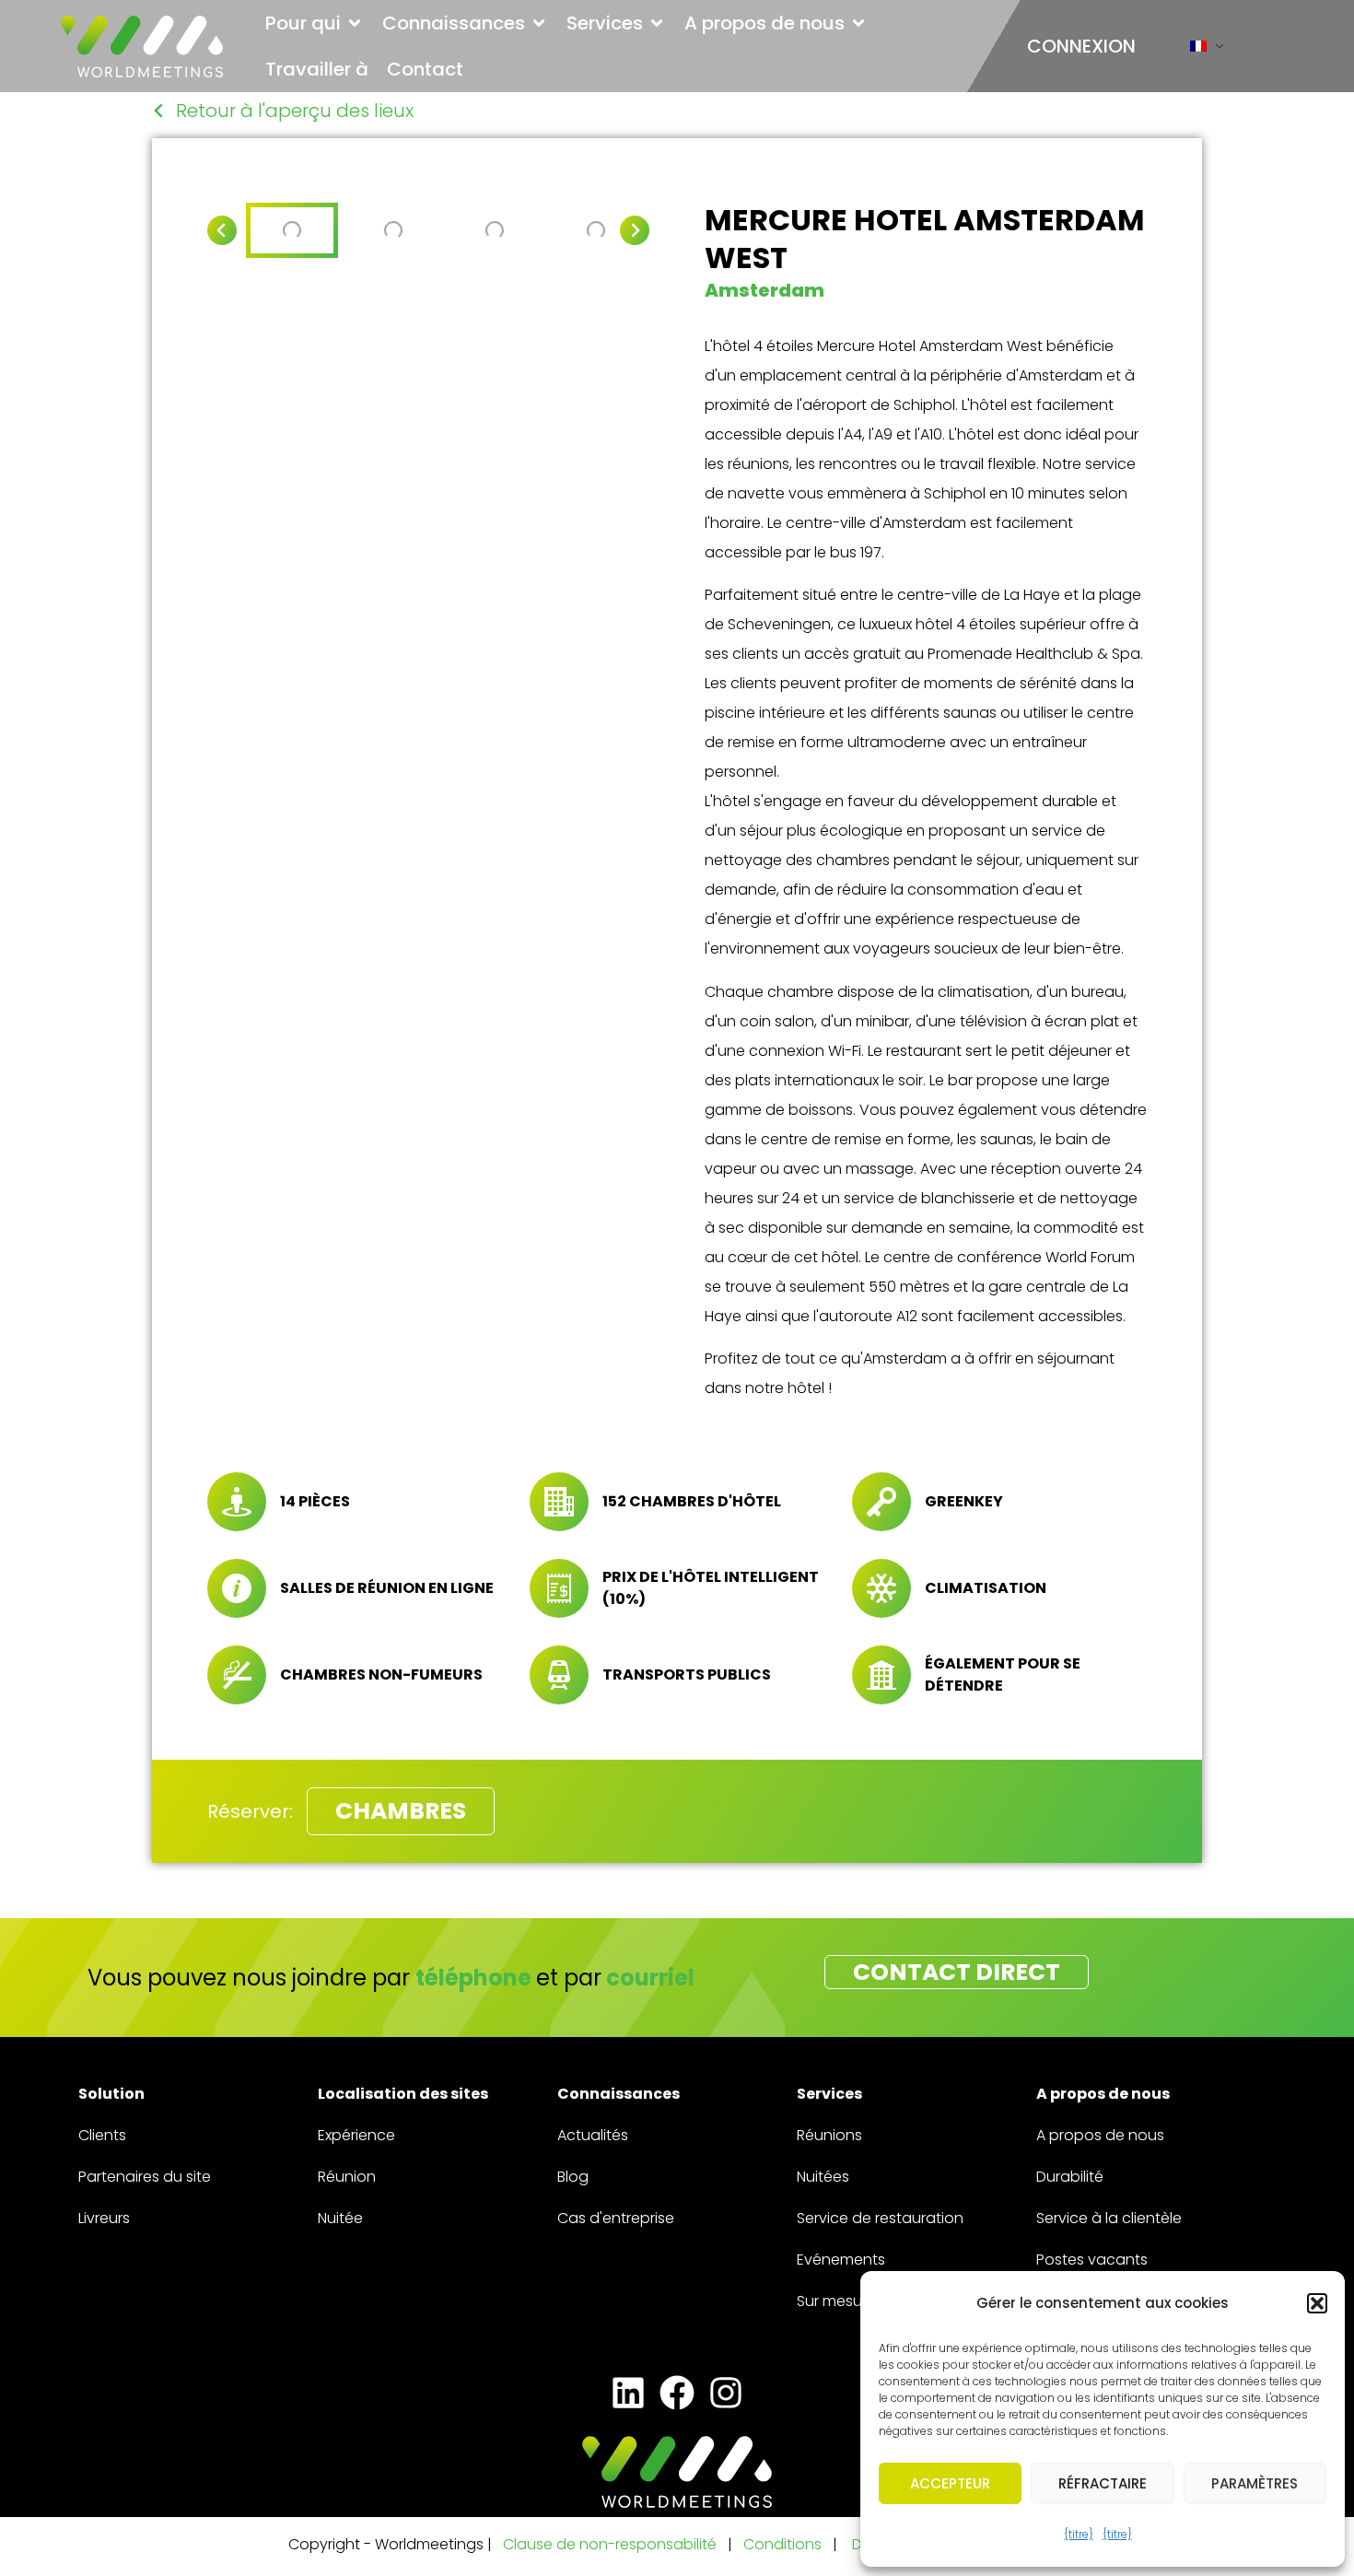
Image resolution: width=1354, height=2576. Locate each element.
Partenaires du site (145, 2177)
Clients (102, 2135)
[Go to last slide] (222, 230)
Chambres (401, 1811)
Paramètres (1255, 2483)
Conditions (784, 2544)
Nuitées (823, 2177)
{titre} (1079, 2534)
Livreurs (104, 2218)
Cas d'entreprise (616, 2218)
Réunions (829, 2135)
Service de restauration (880, 2218)
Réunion (347, 2177)
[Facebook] (677, 2392)
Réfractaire (1103, 2483)
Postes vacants (1092, 2260)
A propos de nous (1100, 2135)
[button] (1317, 2303)
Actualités (593, 2135)
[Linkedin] (628, 2392)
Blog (573, 2177)
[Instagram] (726, 2392)
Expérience (356, 2135)
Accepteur (950, 2483)
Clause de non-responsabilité (610, 2544)
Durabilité (1070, 2177)
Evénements (841, 2260)
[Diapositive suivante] (635, 230)
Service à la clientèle (1109, 2218)
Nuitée (340, 2218)
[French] (1198, 50)
